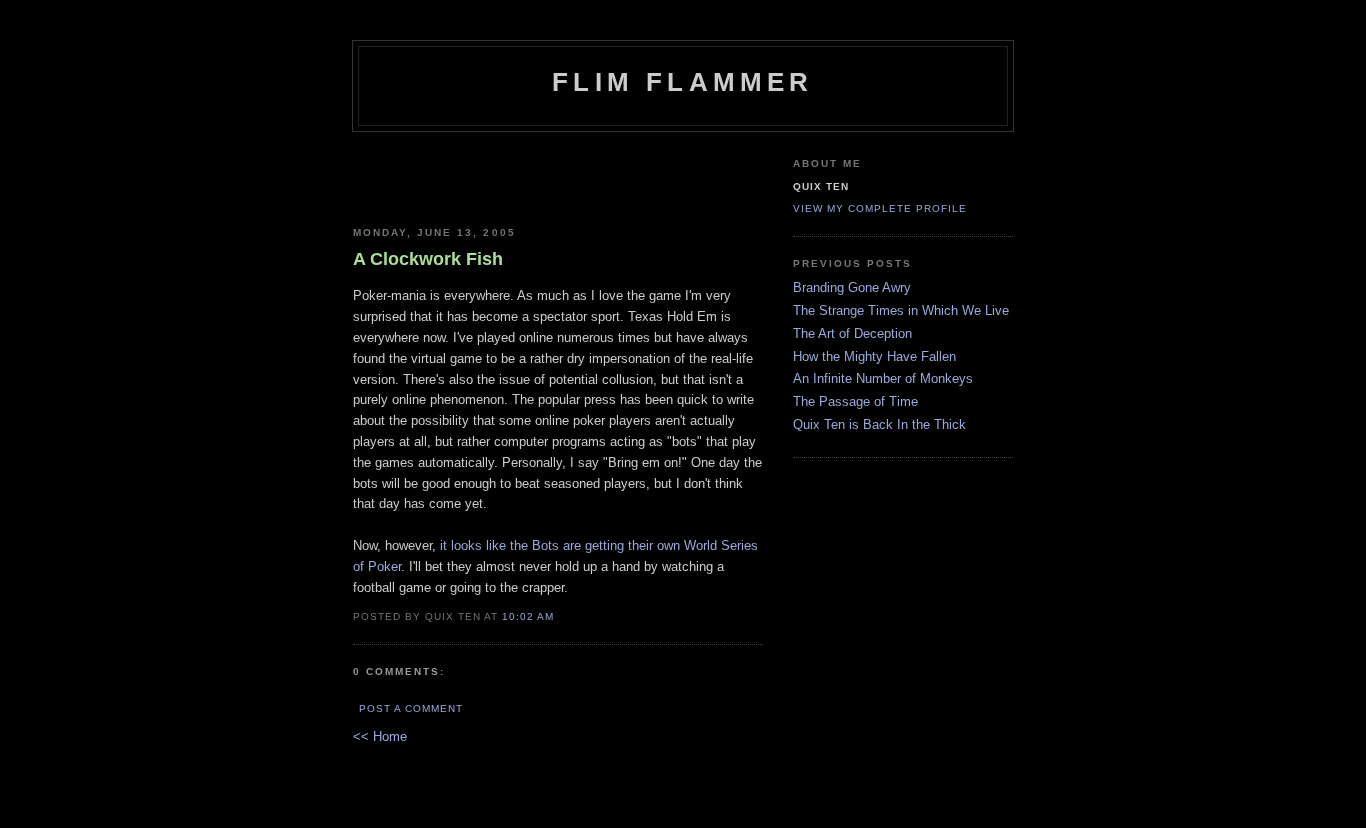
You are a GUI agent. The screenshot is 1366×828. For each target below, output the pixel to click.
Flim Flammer (682, 82)
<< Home (380, 736)
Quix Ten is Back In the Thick (879, 424)
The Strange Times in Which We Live (901, 310)
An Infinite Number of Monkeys (883, 378)
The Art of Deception (852, 333)
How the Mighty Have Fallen (874, 356)
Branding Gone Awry (852, 287)
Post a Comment (411, 708)
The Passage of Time (855, 401)
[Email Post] (567, 615)
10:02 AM (528, 616)
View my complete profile (880, 208)
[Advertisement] (558, 172)
